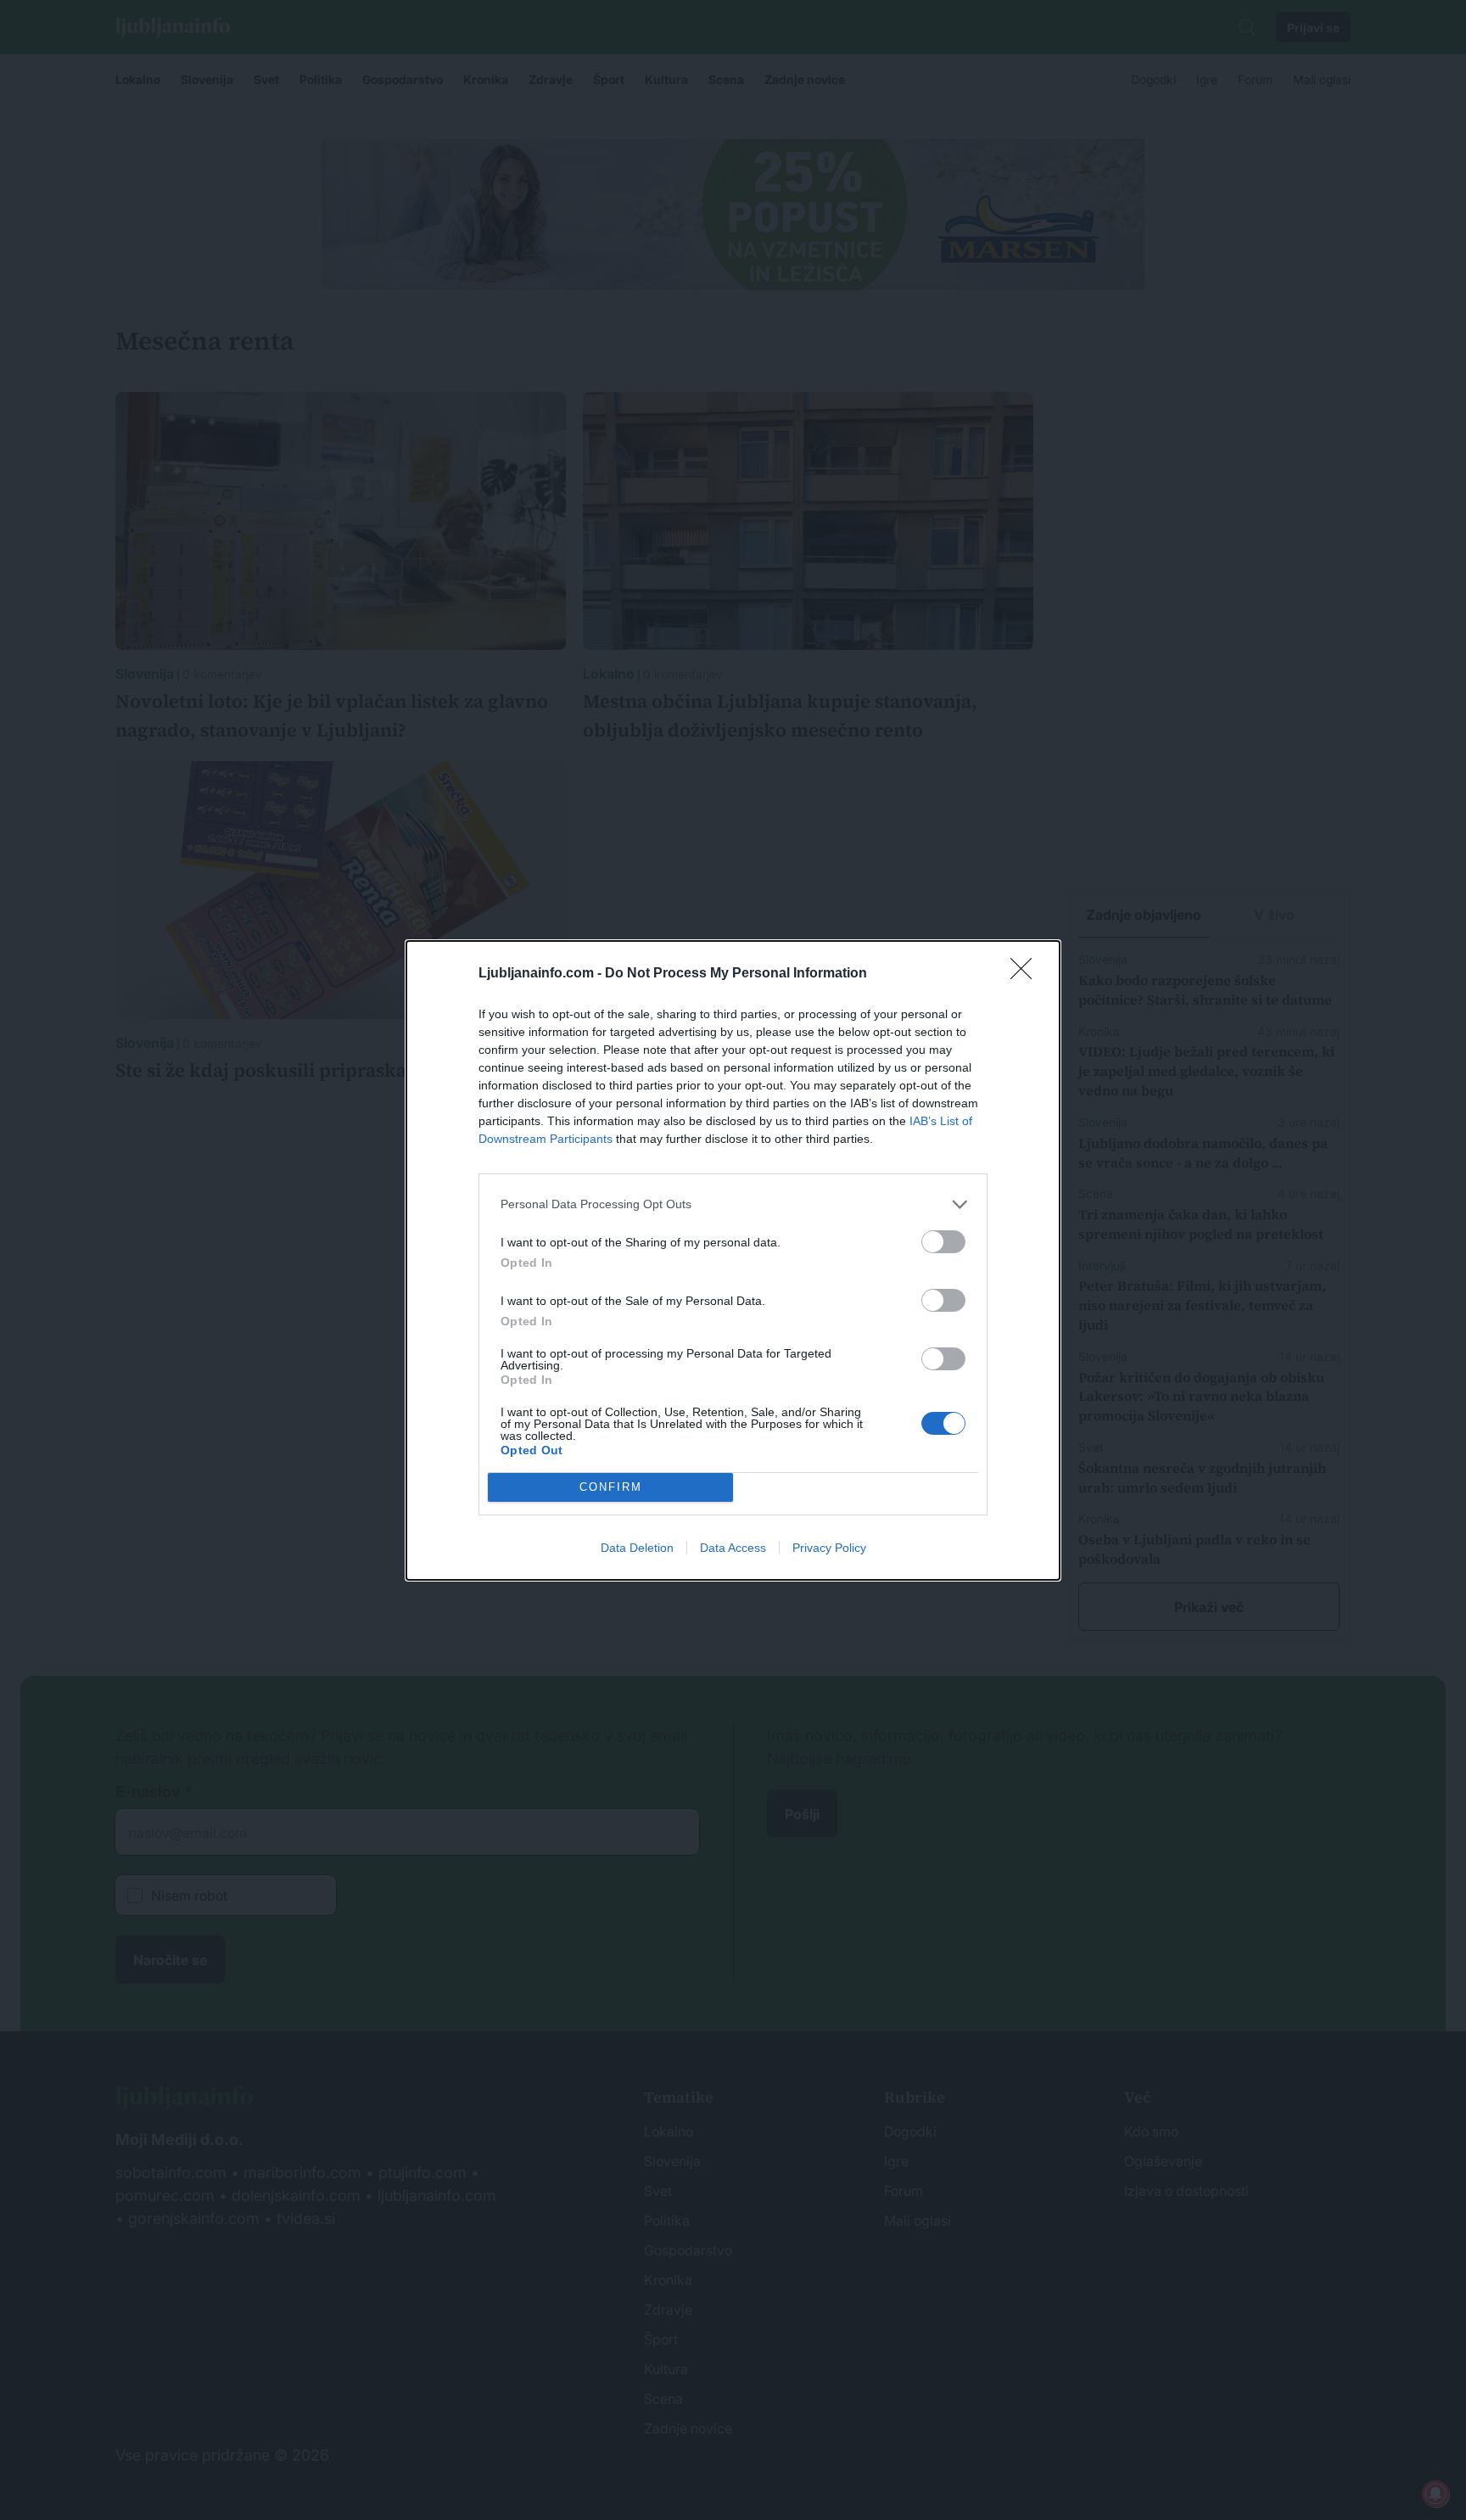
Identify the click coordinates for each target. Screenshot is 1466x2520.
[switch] (943, 1242)
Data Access (733, 1548)
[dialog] (733, 1260)
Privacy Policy (829, 1548)
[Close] (1027, 974)
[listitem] (733, 1204)
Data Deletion (637, 1548)
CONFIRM (611, 1487)
